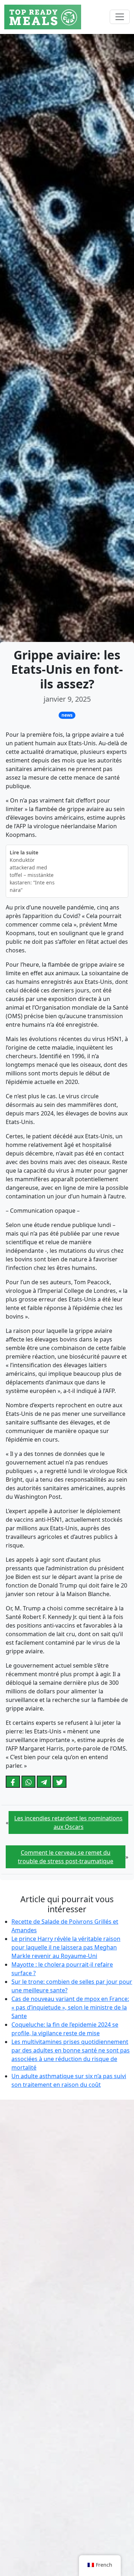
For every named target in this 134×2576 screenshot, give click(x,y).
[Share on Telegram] (44, 1782)
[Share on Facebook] (13, 1782)
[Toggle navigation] (120, 17)
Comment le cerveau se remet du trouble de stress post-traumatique (66, 1857)
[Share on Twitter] (60, 1782)
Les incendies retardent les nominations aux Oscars (68, 1822)
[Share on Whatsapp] (29, 1782)
